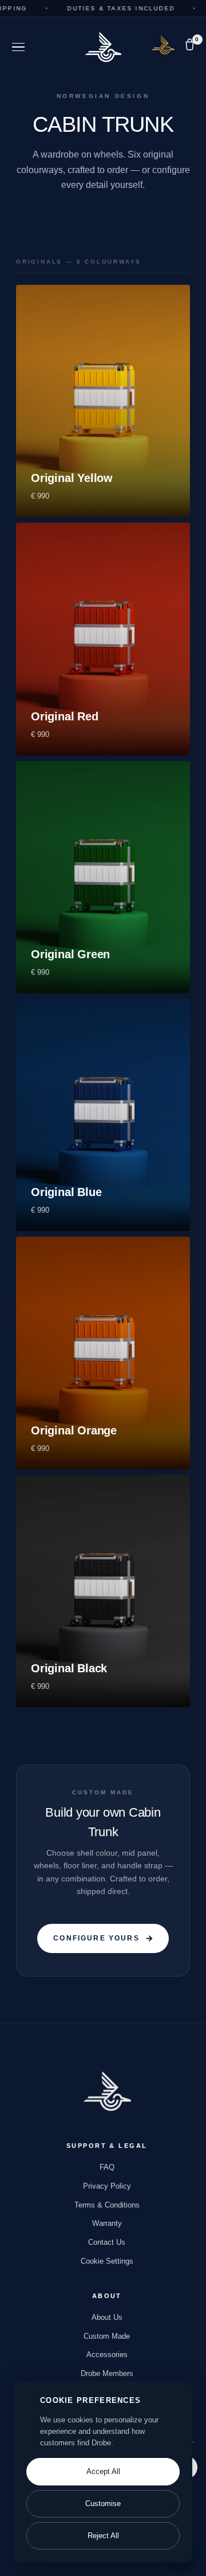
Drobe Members (107, 2373)
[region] (103, 2472)
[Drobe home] (107, 2091)
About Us (107, 2317)
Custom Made (107, 2336)
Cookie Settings (107, 2261)
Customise (103, 2504)
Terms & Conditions (107, 2205)
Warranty (107, 2223)
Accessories (107, 2355)
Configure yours (96, 1938)
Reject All (103, 2536)
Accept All (103, 2471)
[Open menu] (18, 47)
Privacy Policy (107, 2186)
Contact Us (107, 2242)
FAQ (107, 2167)
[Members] (163, 45)
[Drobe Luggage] (103, 47)
